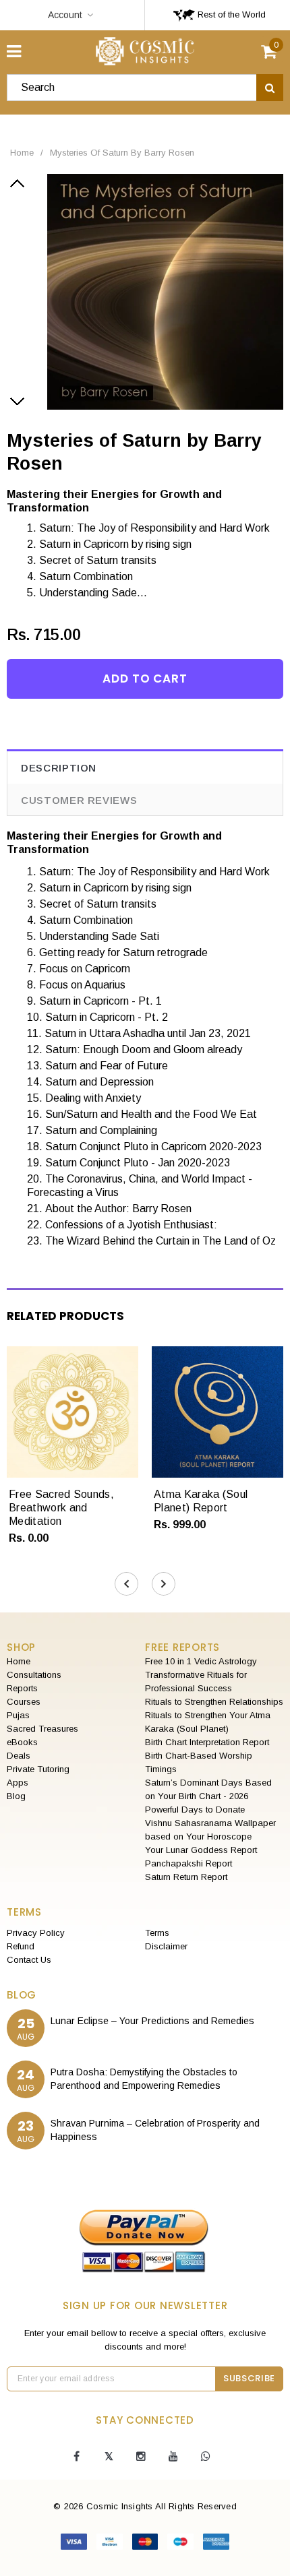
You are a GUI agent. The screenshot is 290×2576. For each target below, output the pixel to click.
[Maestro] (182, 2544)
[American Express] (216, 2544)
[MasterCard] (147, 2544)
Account (65, 15)
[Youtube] (173, 2457)
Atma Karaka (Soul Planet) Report (201, 1501)
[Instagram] (141, 2457)
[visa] (75, 2544)
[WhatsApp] (206, 2457)
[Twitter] (109, 2457)
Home (22, 153)
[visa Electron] (111, 2544)
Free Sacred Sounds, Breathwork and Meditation (61, 1508)
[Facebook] (76, 2457)
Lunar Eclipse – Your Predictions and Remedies (152, 2021)
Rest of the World (230, 14)
